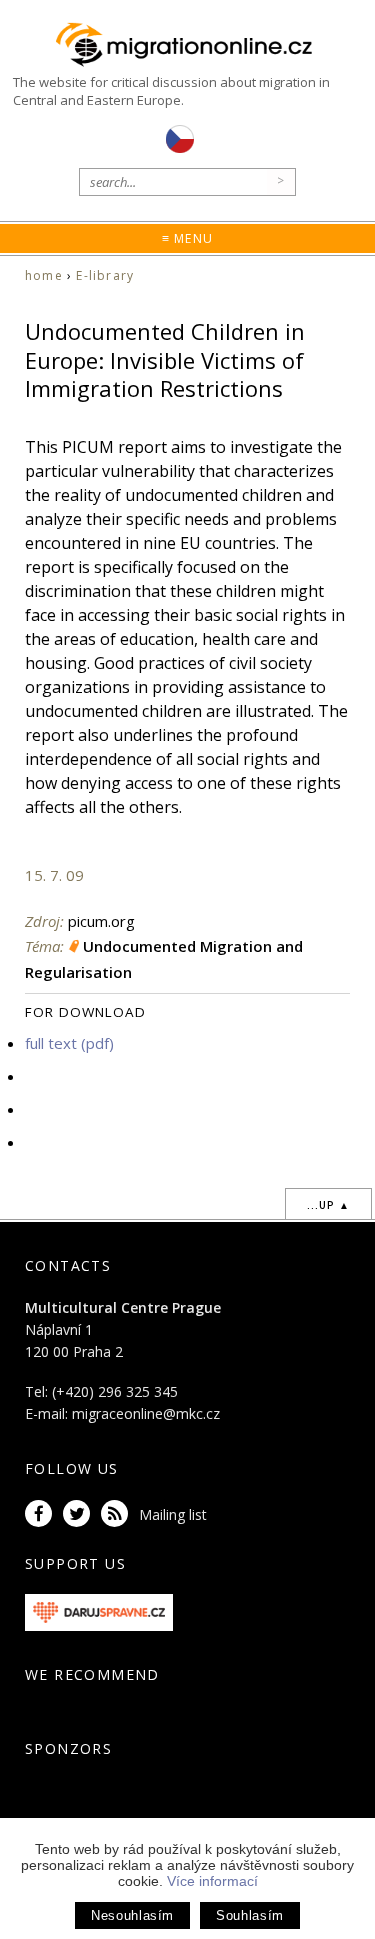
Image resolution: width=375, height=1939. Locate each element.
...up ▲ (328, 1205)
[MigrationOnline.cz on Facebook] (42, 1514)
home (44, 275)
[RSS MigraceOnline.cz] (118, 1514)
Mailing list (173, 1514)
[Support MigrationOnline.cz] (99, 1610)
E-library (105, 275)
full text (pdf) (69, 1043)
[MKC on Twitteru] (80, 1514)
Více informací (212, 1881)
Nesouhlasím (132, 1915)
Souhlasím (250, 1915)
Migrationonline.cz (187, 45)
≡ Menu (187, 238)
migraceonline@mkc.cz (146, 1413)
